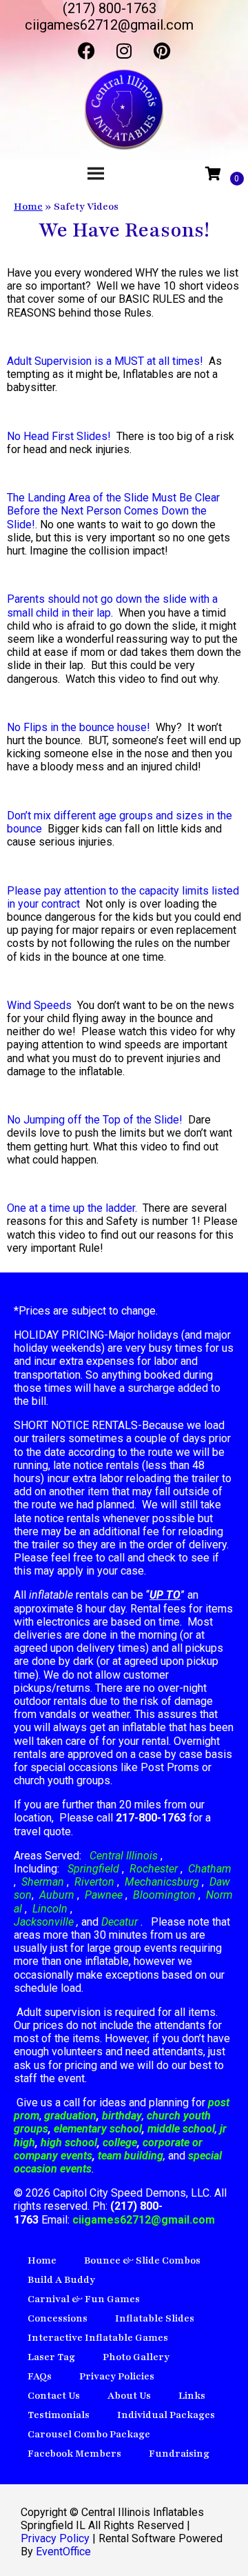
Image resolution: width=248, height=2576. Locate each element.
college (120, 2143)
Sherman (43, 1882)
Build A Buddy (61, 2280)
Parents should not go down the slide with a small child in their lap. (112, 606)
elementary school (98, 2129)
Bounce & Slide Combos (142, 2260)
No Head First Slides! (59, 436)
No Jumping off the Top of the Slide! (95, 1120)
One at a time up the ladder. (72, 1208)
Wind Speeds (39, 1005)
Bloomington (164, 1895)
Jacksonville (45, 1922)
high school (69, 2143)
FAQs (40, 2376)
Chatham (210, 1869)
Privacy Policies (117, 2376)
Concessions (58, 2318)
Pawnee (104, 1895)
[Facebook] (86, 50)
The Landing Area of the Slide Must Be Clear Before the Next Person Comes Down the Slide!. (113, 511)
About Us (129, 2396)
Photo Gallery (136, 2357)
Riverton (94, 1882)
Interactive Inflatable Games (98, 2338)
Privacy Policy (55, 2538)
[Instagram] (124, 50)
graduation (70, 2116)
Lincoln (50, 1909)
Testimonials (59, 2415)
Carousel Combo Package (89, 2434)
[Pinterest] (162, 50)
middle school (181, 2129)
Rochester (154, 1869)
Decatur (121, 1922)
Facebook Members (74, 2454)
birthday (122, 2116)
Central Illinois (125, 1856)
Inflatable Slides (155, 2318)
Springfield (93, 1869)
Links (192, 2396)
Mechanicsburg (162, 1882)
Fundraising (179, 2454)
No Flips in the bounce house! (79, 727)
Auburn (57, 1895)
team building (131, 2156)
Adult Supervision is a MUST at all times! (105, 361)
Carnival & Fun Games (84, 2299)
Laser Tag (51, 2357)
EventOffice (63, 2552)
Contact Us (54, 2396)
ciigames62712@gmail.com (144, 2220)
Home (28, 207)
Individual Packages (166, 2415)
